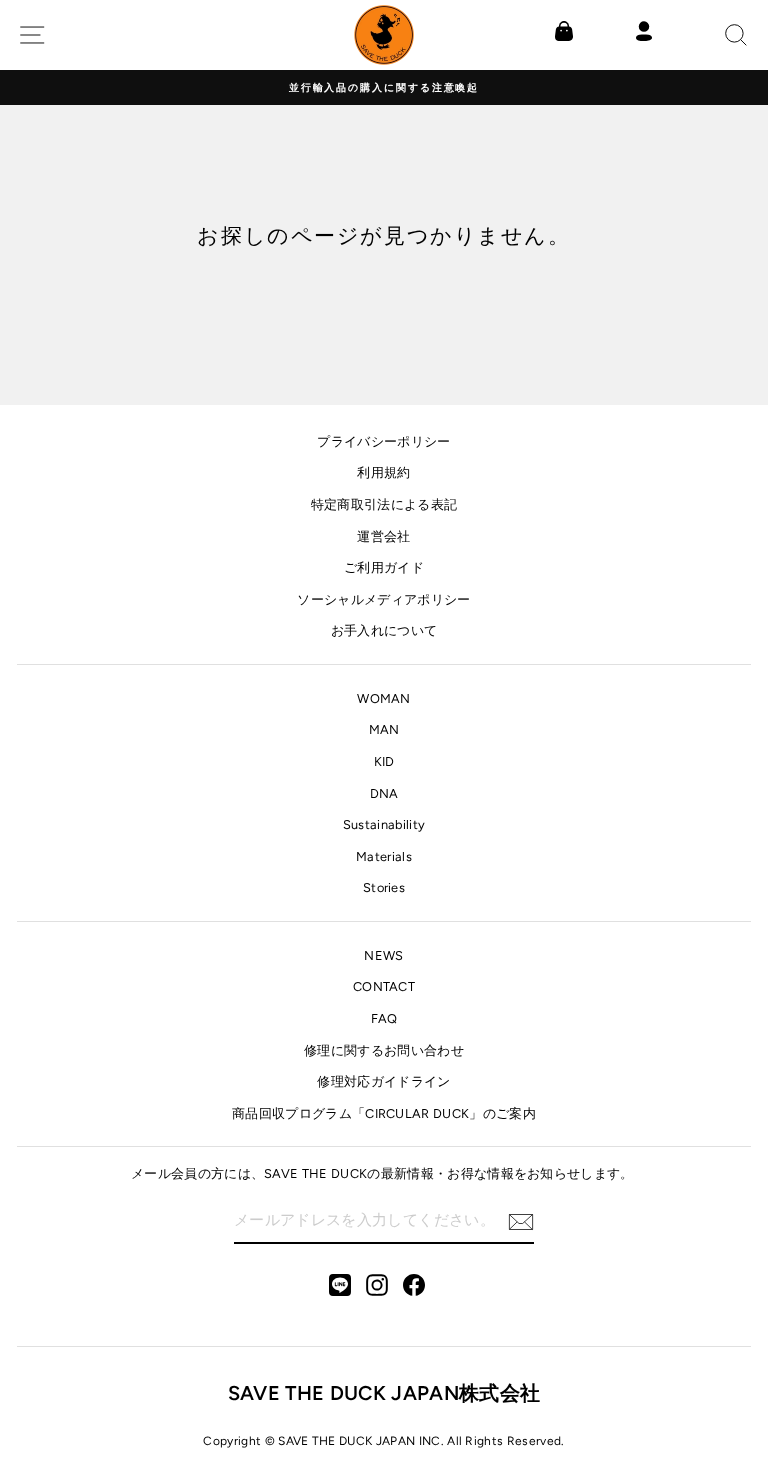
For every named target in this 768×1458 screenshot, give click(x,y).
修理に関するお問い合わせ (384, 1050)
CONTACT (384, 986)
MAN (384, 729)
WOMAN (384, 698)
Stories (384, 887)
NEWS (383, 955)
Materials (384, 856)
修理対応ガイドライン (383, 1081)
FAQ (384, 1018)
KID (384, 761)
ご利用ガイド (384, 567)
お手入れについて (384, 630)
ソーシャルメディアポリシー (383, 599)
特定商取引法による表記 (384, 504)
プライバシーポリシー (383, 441)
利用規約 (383, 472)
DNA (384, 793)
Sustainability (384, 824)
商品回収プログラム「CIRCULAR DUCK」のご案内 (384, 1113)
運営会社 (383, 536)
